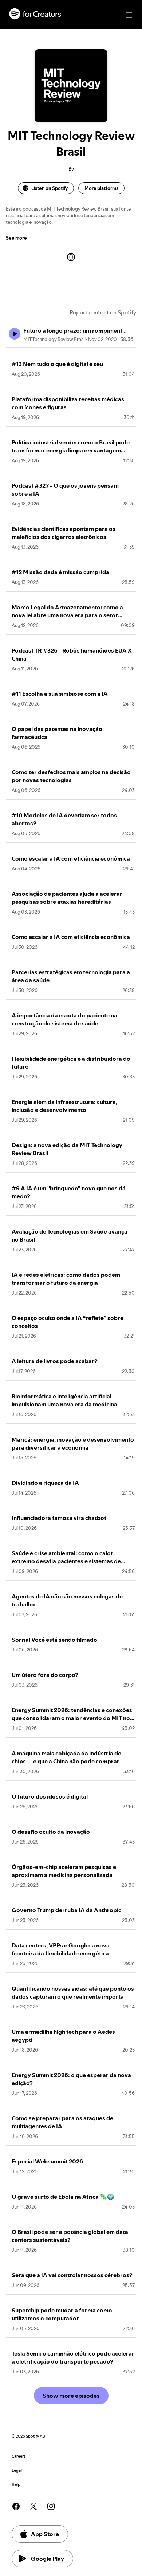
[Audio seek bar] (71, 348)
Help (16, 2485)
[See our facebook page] (16, 2506)
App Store (45, 2534)
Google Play (48, 2559)
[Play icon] (15, 334)
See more (16, 238)
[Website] (71, 257)
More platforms (101, 188)
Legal (17, 2471)
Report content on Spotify (103, 312)
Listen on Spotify (50, 188)
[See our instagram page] (51, 2506)
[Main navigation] (129, 15)
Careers (19, 2456)
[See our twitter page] (33, 2506)
